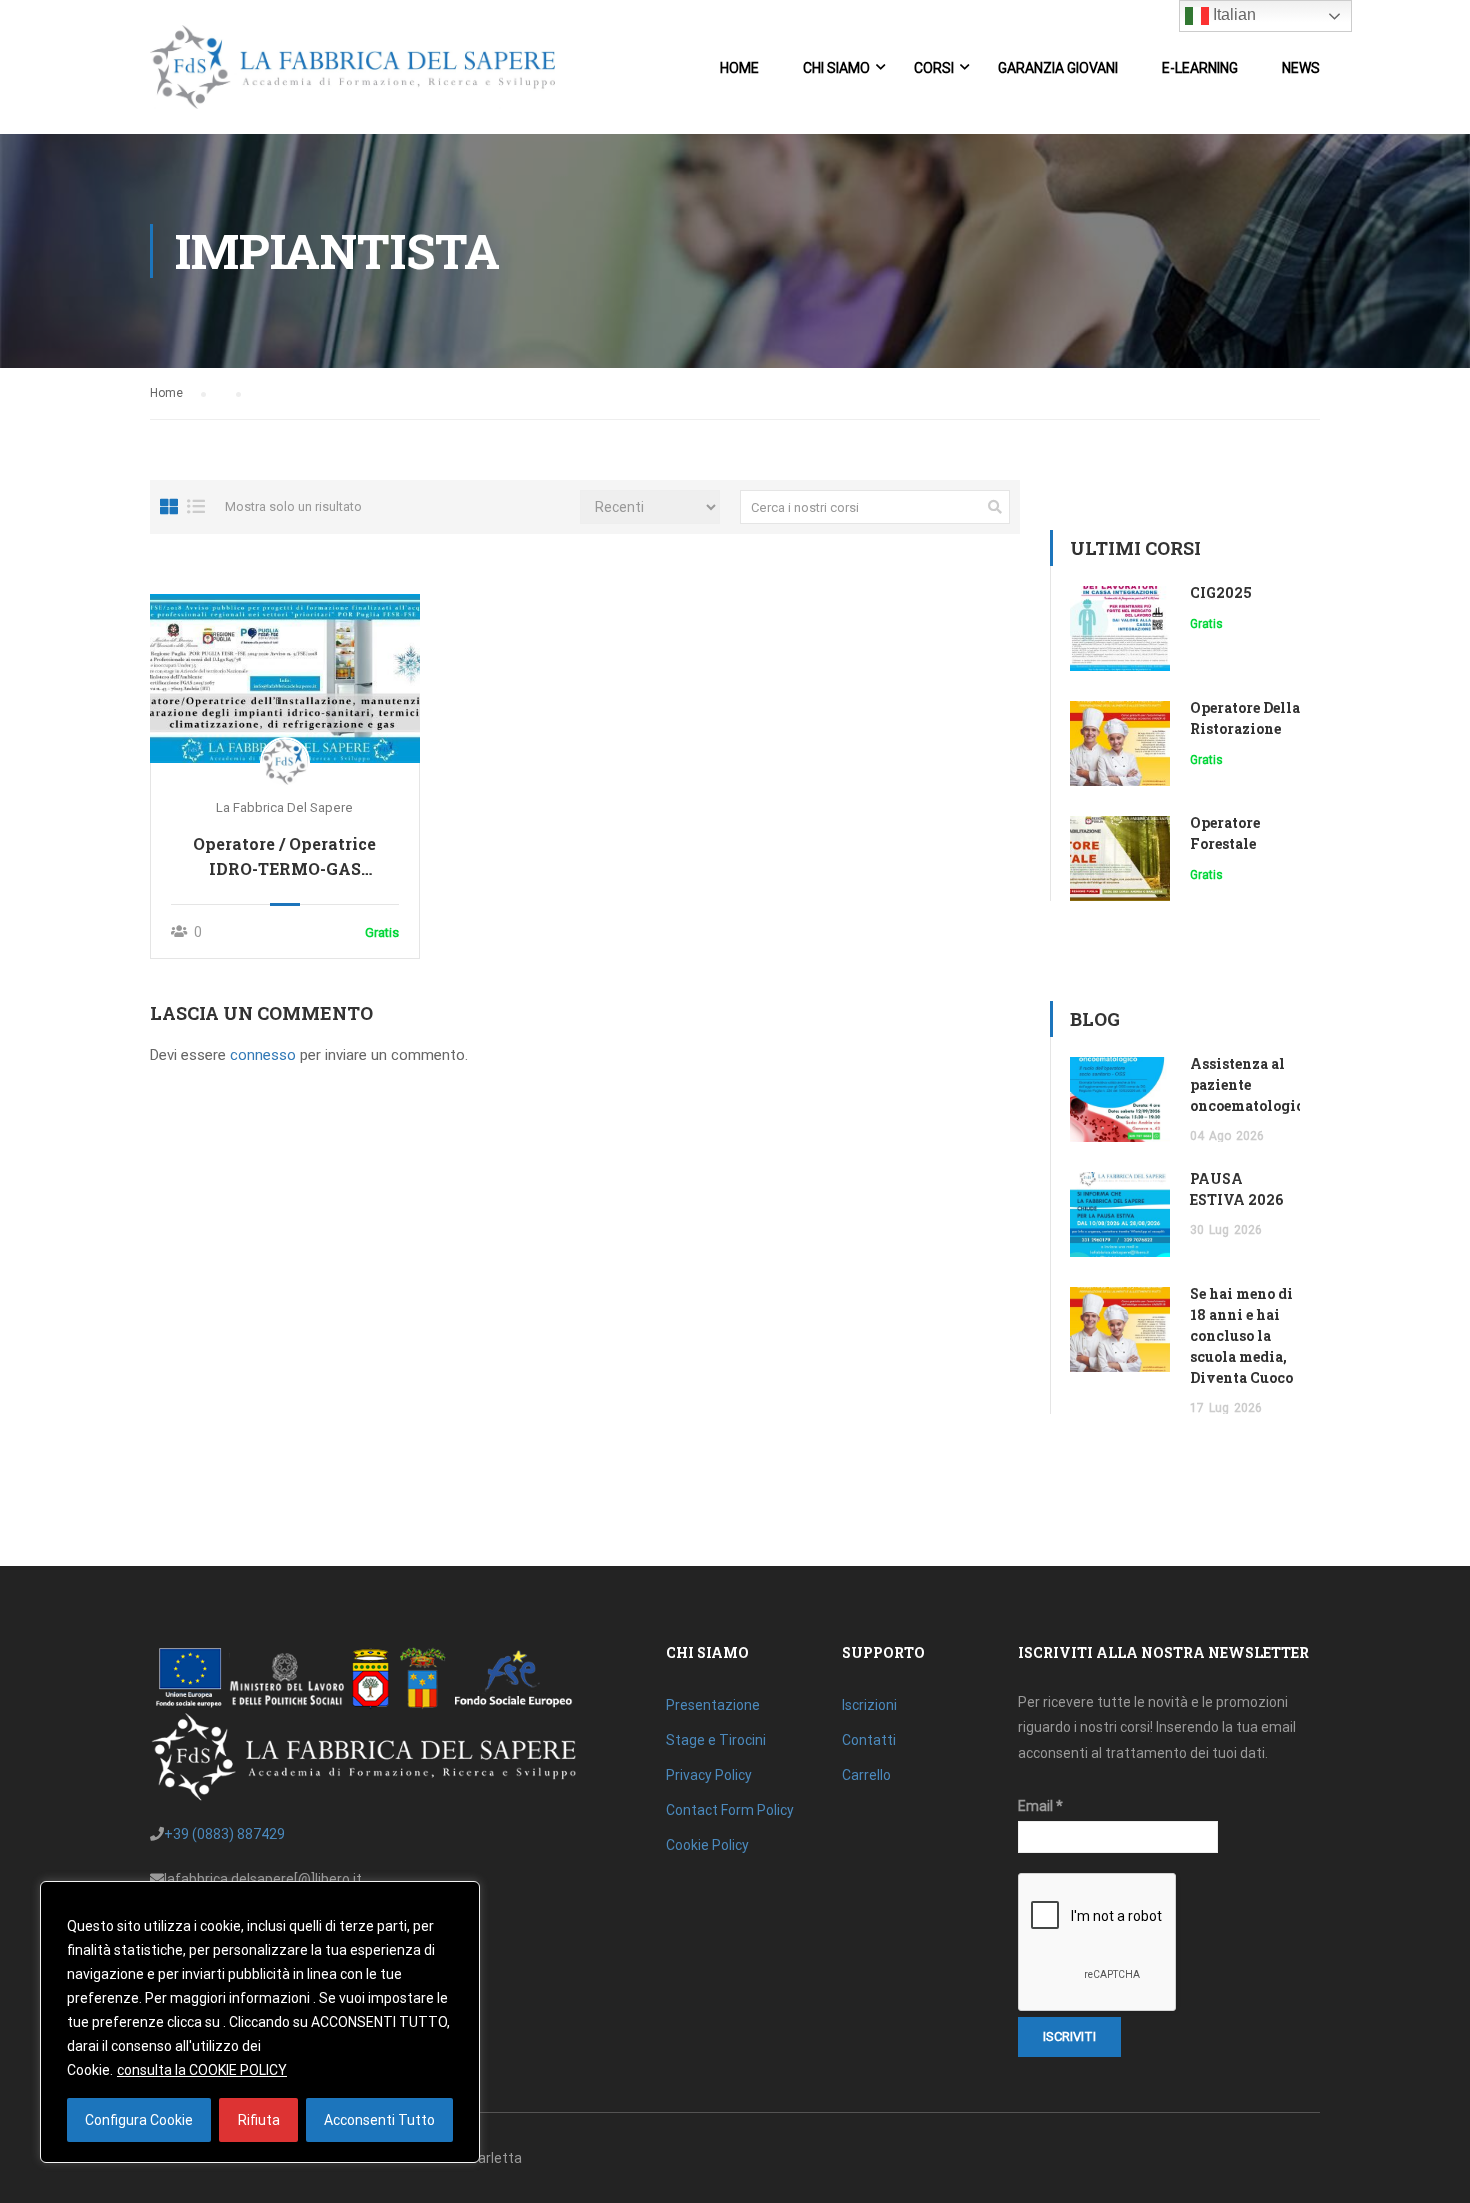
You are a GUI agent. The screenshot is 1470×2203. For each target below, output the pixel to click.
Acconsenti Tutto (379, 2120)
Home (739, 68)
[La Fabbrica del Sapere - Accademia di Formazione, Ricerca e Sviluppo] (352, 77)
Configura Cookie (139, 2120)
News (1301, 68)
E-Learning (1200, 68)
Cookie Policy (707, 1845)
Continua (285, 678)
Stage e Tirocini (716, 1740)
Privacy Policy (709, 1775)
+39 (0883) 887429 (224, 1834)
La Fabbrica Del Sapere (284, 807)
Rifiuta (259, 2120)
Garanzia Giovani (1058, 68)
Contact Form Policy (730, 1810)
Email (1040, 1806)
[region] (260, 2022)
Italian (1232, 14)
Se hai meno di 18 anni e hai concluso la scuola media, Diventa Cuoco (1241, 1335)
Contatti (869, 1740)
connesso (263, 1055)
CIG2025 (1221, 592)
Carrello (866, 1775)
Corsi (934, 68)
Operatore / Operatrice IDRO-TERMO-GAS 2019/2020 (284, 857)
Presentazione (713, 1705)
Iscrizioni (869, 1705)
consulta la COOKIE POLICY (202, 2070)
